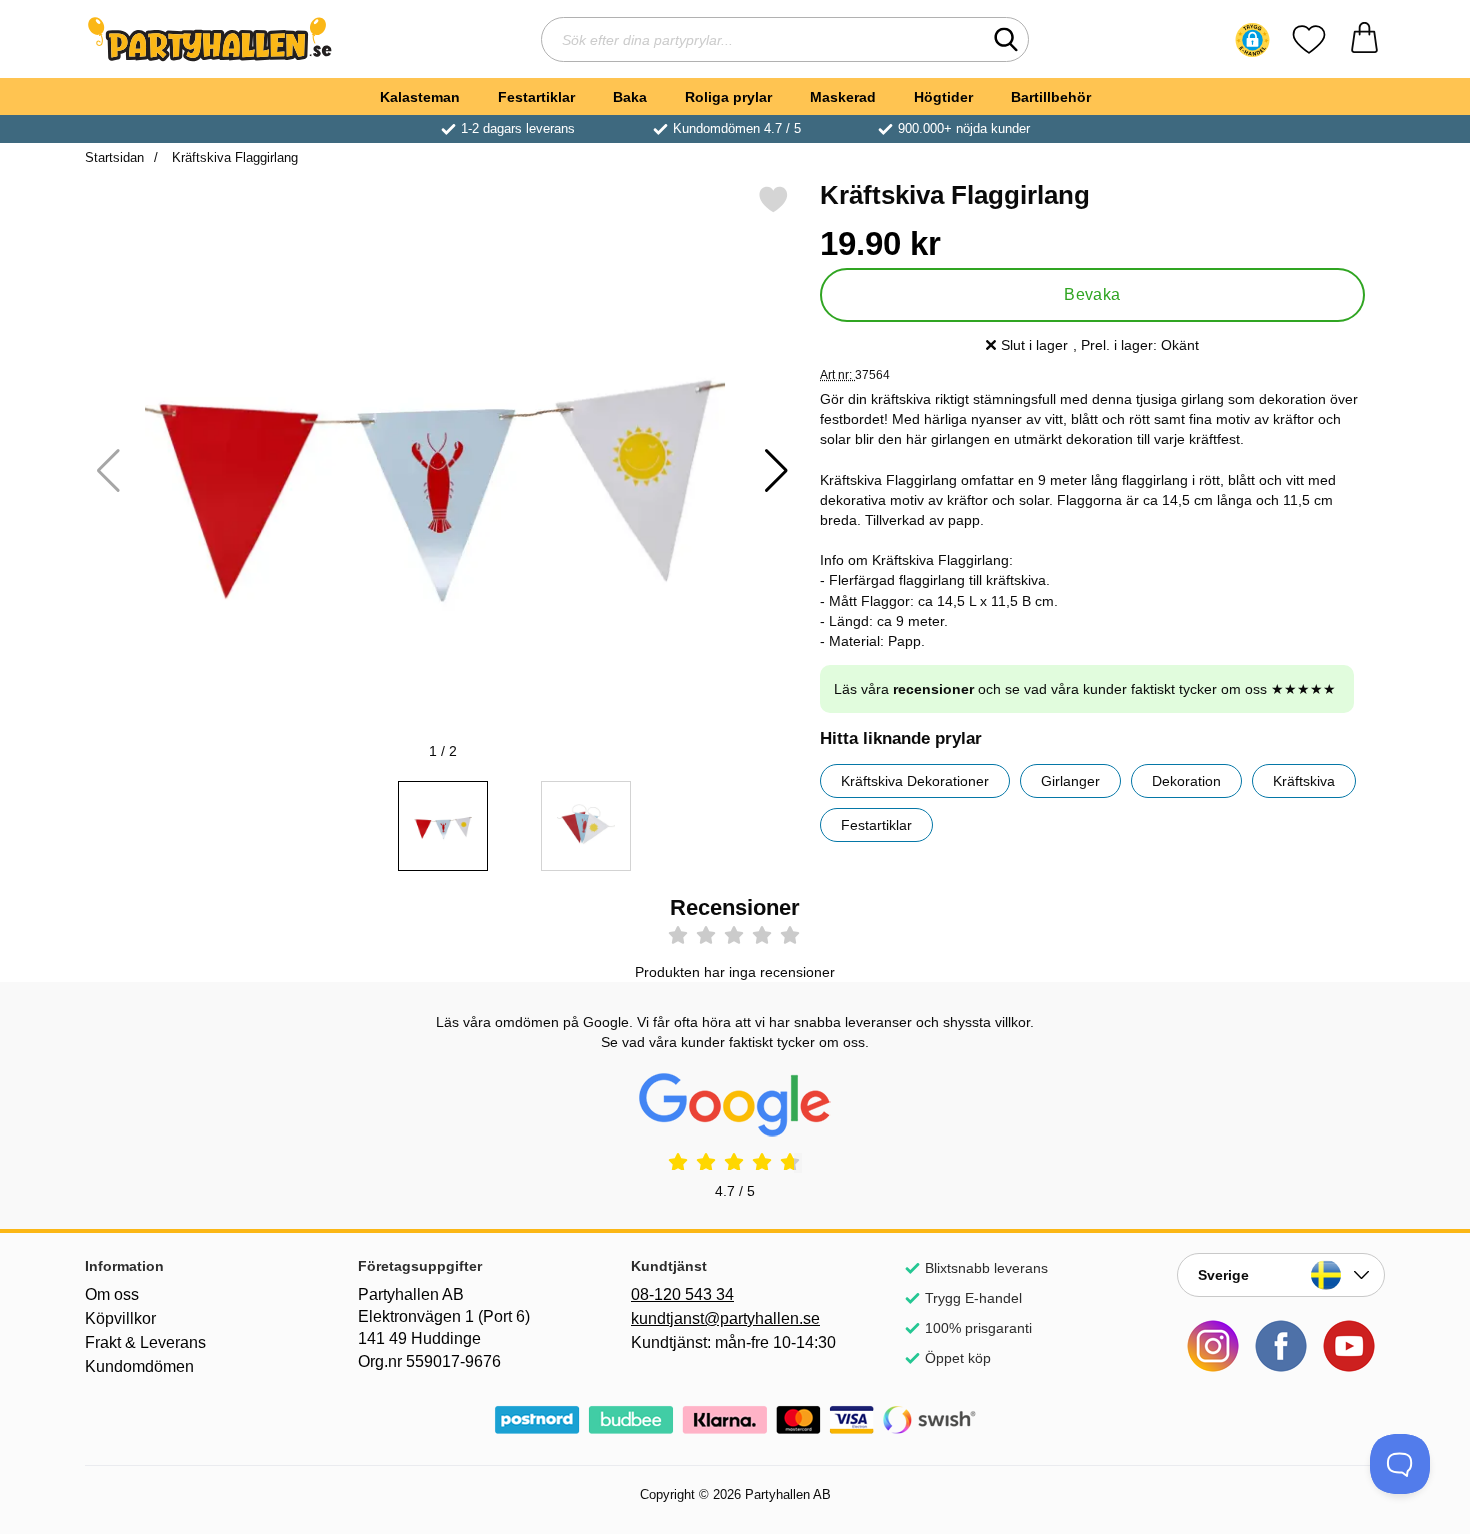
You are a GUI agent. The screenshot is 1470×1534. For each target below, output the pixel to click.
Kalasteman (420, 97)
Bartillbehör (1051, 97)
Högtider (943, 97)
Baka (630, 97)
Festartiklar (536, 97)
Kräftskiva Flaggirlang (233, 157)
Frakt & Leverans (145, 1342)
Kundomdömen (139, 1366)
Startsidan (114, 157)
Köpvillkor (120, 1318)
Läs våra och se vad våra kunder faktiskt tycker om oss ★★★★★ (1085, 689)
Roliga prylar (728, 97)
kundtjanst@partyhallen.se (725, 1318)
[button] (1252, 40)
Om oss (112, 1294)
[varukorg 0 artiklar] (1364, 39)
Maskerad (843, 97)
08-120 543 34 (682, 1294)
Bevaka (1092, 294)
